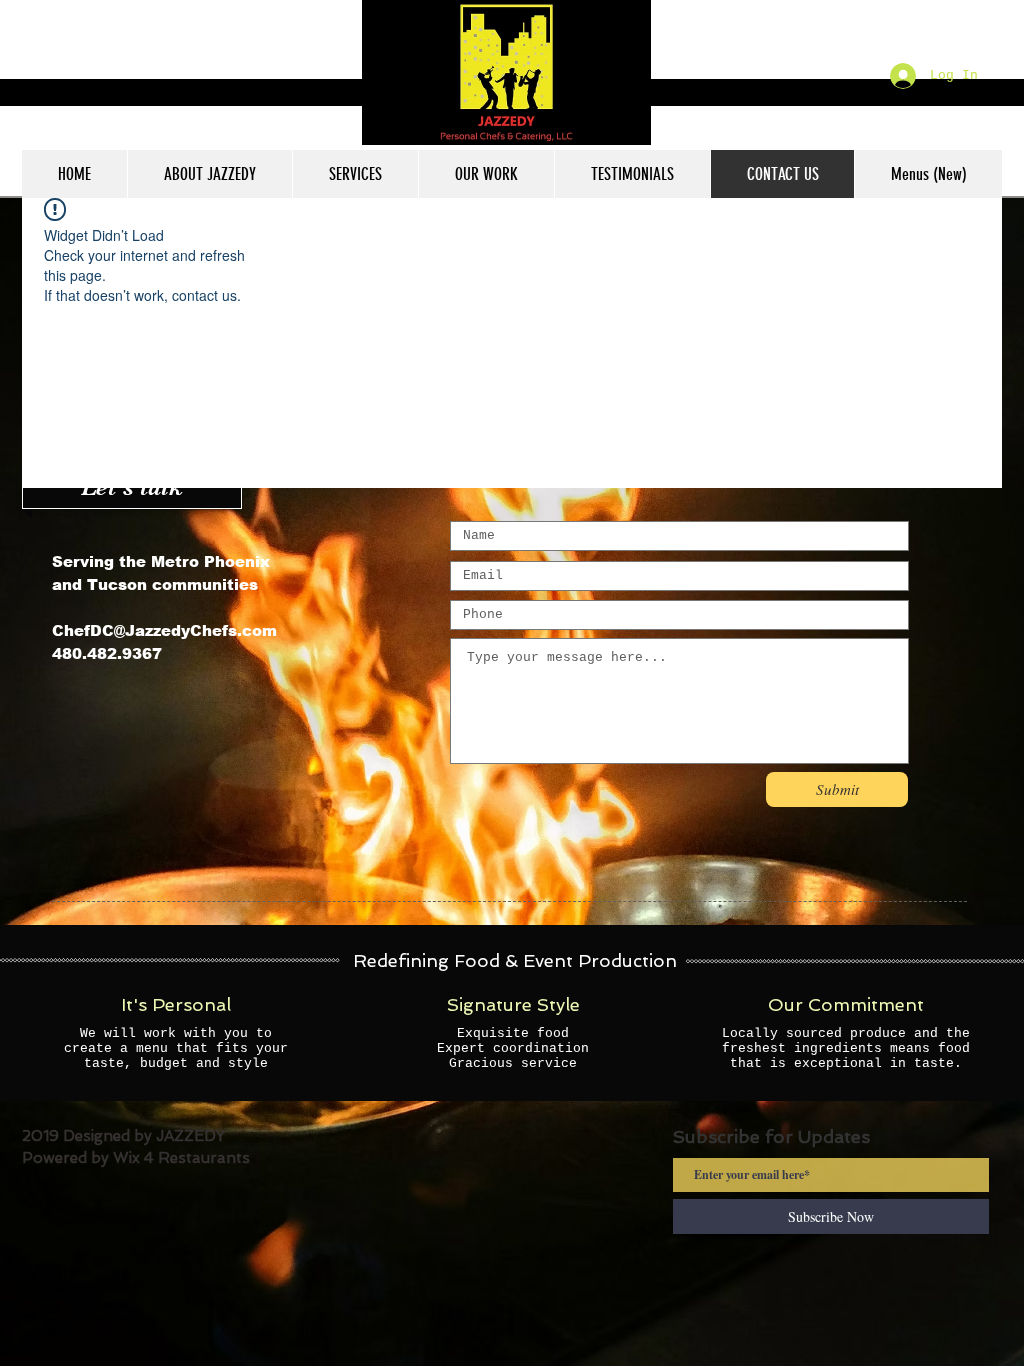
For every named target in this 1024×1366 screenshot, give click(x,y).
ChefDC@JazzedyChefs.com (164, 630)
